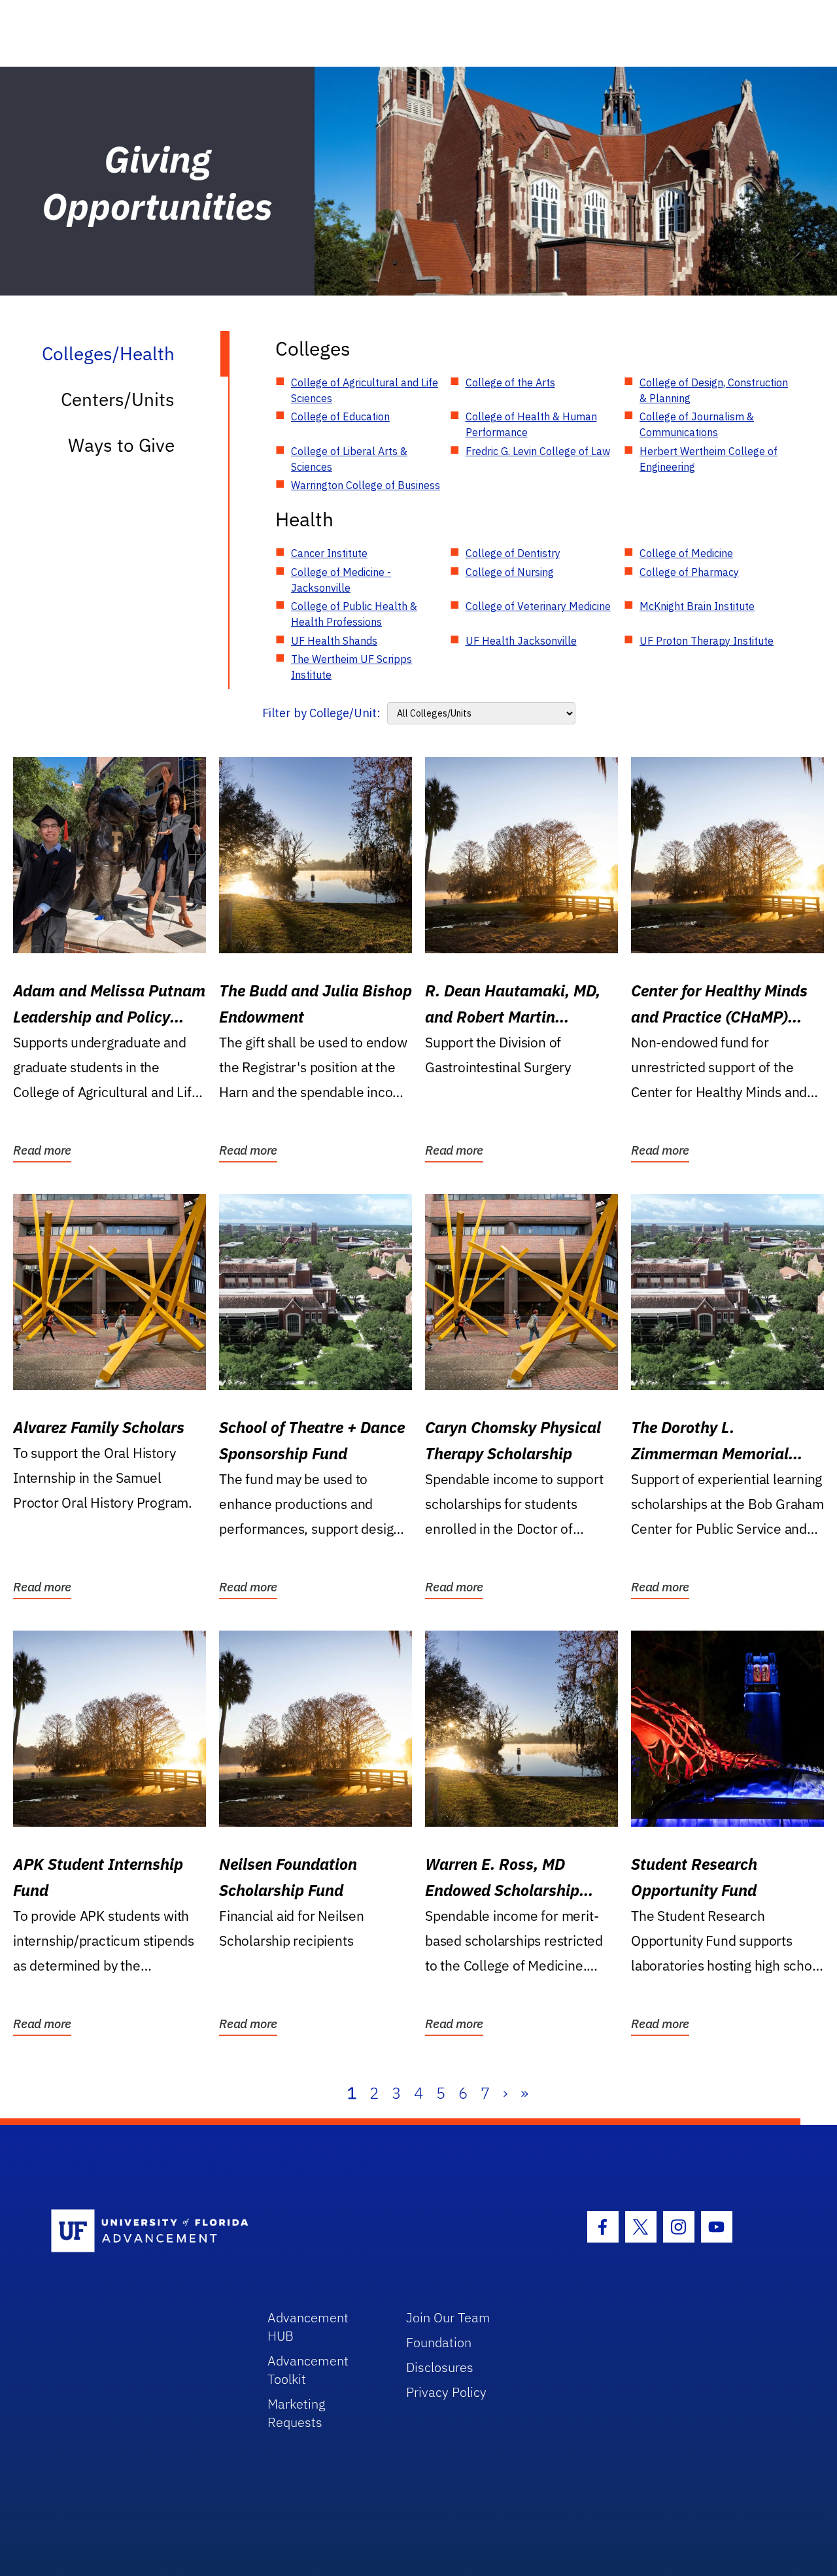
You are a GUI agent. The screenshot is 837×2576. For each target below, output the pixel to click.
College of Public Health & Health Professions (354, 614)
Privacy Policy (446, 2392)
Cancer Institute (329, 553)
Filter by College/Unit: (321, 713)
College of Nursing (510, 572)
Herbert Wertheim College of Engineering (709, 459)
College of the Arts (510, 382)
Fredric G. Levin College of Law (538, 451)
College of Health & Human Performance (531, 424)
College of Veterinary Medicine (538, 606)
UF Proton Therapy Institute (707, 641)
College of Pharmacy (689, 572)
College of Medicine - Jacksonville (341, 580)
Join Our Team (448, 2317)
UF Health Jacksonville (521, 641)
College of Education (340, 416)
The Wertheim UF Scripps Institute (351, 667)
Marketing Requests (297, 2413)
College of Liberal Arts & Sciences (349, 459)
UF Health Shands (334, 641)
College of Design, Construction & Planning (714, 390)
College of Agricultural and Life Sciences (365, 390)
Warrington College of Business (366, 485)
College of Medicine (686, 553)
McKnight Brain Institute (697, 606)
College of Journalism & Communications (697, 424)
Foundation (439, 2342)
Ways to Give (121, 445)
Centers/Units (118, 399)
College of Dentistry (513, 553)
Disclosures (440, 2367)
